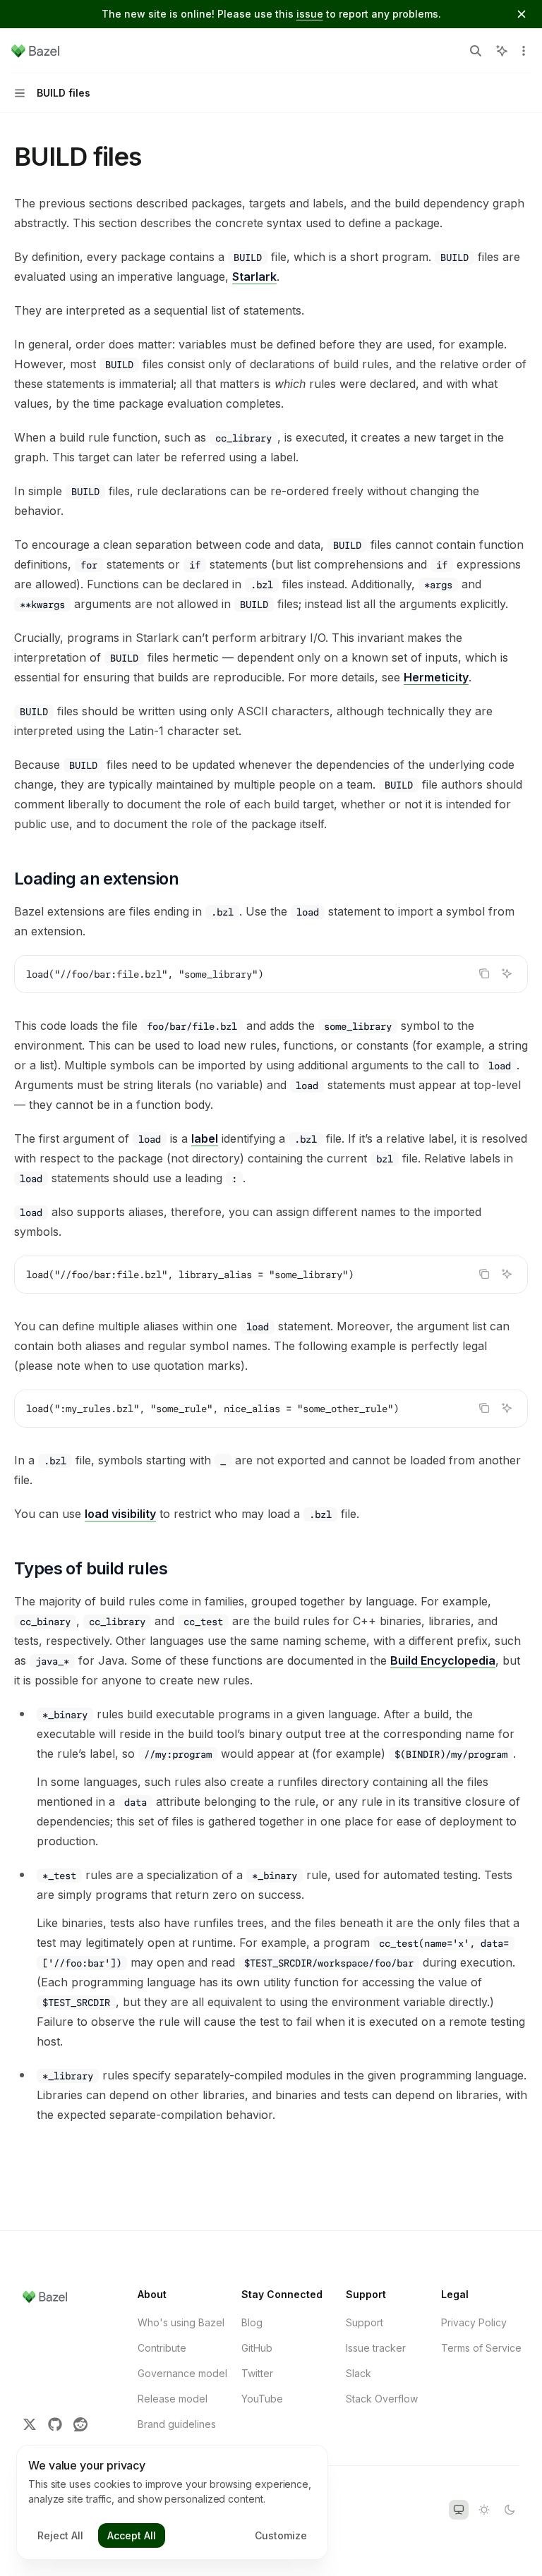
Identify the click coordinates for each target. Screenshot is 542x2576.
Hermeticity (436, 677)
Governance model (182, 2373)
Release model (173, 2399)
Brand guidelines (177, 2424)
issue (310, 14)
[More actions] (524, 51)
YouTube (262, 2399)
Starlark (254, 277)
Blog (252, 2322)
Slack (359, 2373)
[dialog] (172, 2503)
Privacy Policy (474, 2322)
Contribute (162, 2348)
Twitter (257, 2373)
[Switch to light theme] (484, 2510)
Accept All (132, 2535)
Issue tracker (376, 2348)
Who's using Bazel (181, 2322)
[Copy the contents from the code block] (484, 973)
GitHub (257, 2348)
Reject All (60, 2535)
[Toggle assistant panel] (502, 51)
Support (365, 2322)
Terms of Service (481, 2348)
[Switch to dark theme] (510, 2510)
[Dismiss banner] (522, 14)
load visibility (120, 1514)
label (205, 1138)
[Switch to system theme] (459, 2510)
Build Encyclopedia (443, 1660)
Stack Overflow (382, 2399)
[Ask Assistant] (507, 973)
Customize (281, 2535)
